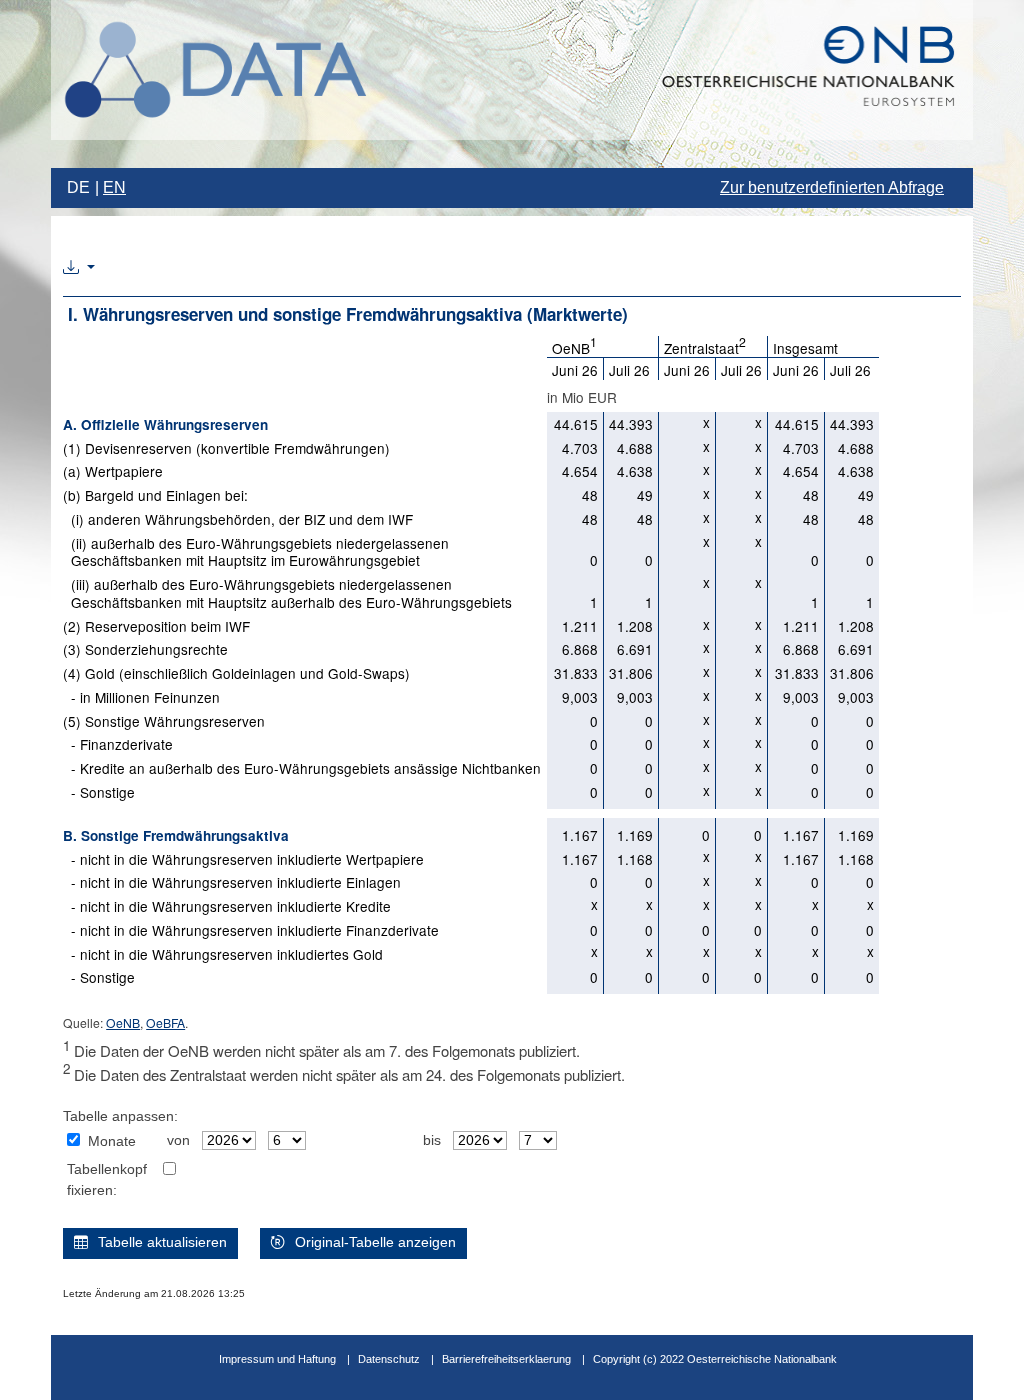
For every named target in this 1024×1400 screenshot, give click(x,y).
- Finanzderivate (118, 744)
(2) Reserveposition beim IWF (156, 626)
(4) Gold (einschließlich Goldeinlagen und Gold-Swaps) (236, 673)
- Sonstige (99, 792)
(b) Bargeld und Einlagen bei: (155, 495)
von (178, 1140)
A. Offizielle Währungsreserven (165, 424)
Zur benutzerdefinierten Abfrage (832, 187)
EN (114, 187)
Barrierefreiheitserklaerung (506, 1359)
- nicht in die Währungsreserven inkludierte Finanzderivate (251, 930)
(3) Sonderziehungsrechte (145, 649)
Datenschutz (389, 1359)
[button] (79, 268)
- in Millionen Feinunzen (141, 697)
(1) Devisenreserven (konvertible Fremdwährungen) (226, 448)
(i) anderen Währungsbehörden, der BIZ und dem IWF (238, 519)
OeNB (123, 1022)
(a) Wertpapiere (113, 471)
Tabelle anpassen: (120, 1116)
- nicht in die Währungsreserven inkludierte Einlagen (232, 882)
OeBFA (165, 1022)
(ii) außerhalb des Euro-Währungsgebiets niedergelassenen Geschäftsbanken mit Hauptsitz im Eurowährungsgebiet (256, 552)
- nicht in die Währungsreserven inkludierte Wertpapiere (243, 859)
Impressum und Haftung (277, 1359)
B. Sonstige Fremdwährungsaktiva (176, 835)
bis (432, 1140)
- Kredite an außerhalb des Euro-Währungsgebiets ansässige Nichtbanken (302, 768)
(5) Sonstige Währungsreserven (164, 721)
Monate (112, 1141)
